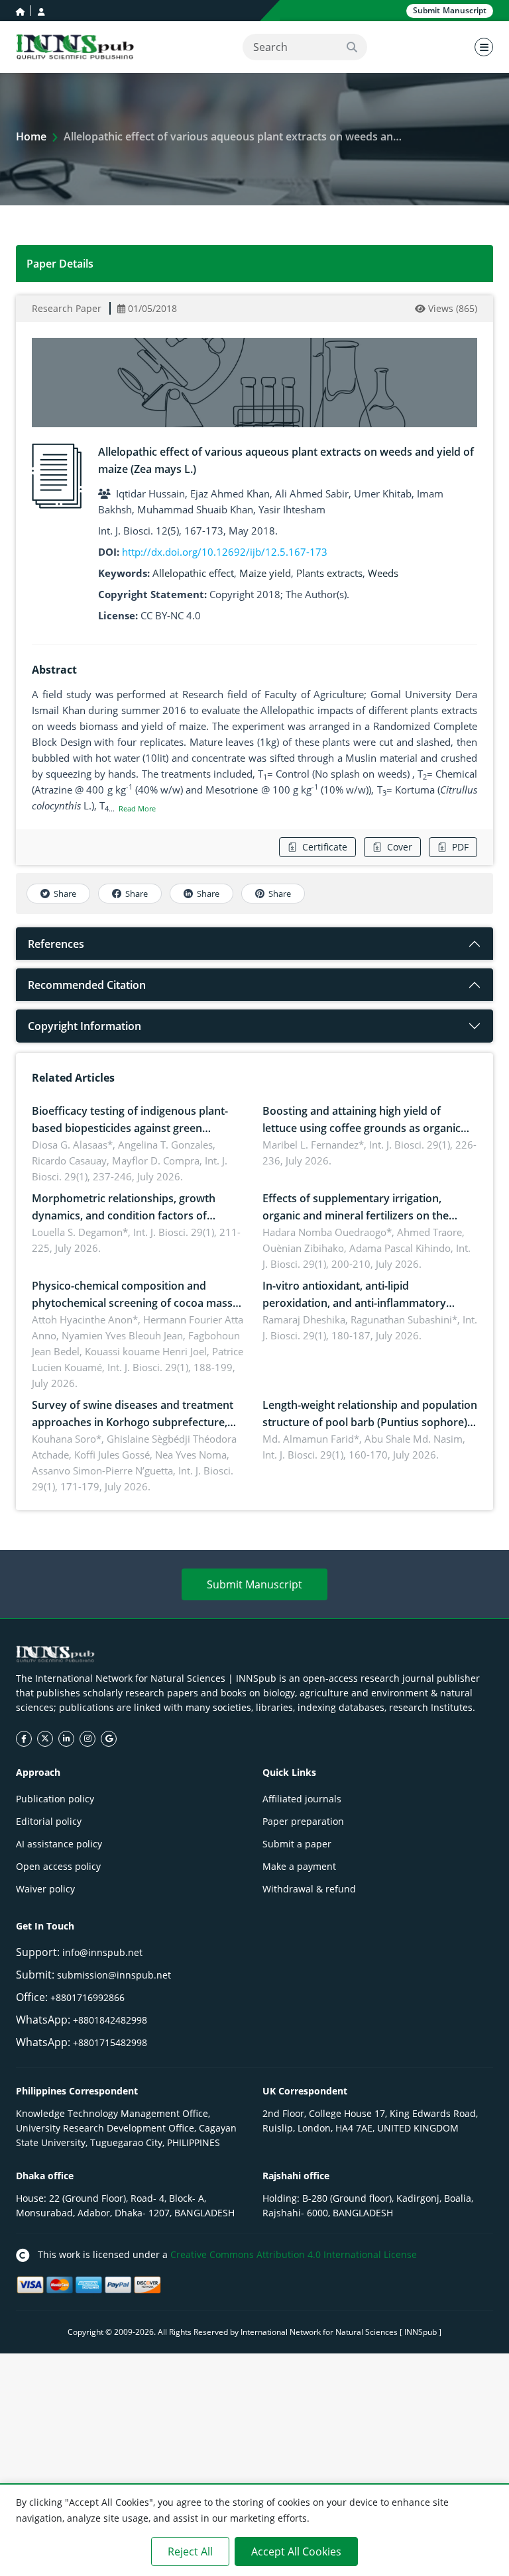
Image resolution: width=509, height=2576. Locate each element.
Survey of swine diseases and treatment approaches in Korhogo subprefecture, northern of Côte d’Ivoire (133, 1422)
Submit (450, 10)
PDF (460, 847)
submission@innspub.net (114, 1975)
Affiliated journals (302, 1799)
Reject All (190, 2551)
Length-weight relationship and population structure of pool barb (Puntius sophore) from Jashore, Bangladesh (370, 1422)
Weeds (383, 573)
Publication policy (55, 1799)
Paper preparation (303, 1821)
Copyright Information (85, 1026)
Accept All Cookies (296, 2551)
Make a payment (299, 1866)
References (56, 944)
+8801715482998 (110, 2042)
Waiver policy (45, 1889)
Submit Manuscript (254, 1584)
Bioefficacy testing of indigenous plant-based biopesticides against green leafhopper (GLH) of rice (130, 1128)
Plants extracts (329, 573)
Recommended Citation (87, 985)
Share (65, 894)
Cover (400, 847)
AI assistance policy (59, 1844)
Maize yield (265, 573)
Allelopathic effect (193, 573)
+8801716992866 (87, 1997)
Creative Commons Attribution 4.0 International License (294, 2254)
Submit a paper (297, 1844)
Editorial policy (49, 1821)
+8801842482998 (110, 2020)
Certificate (325, 847)
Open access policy (58, 1866)
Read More (137, 808)
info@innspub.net (102, 1952)
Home (31, 136)
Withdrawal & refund (309, 1889)
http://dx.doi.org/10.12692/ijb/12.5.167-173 (225, 552)
